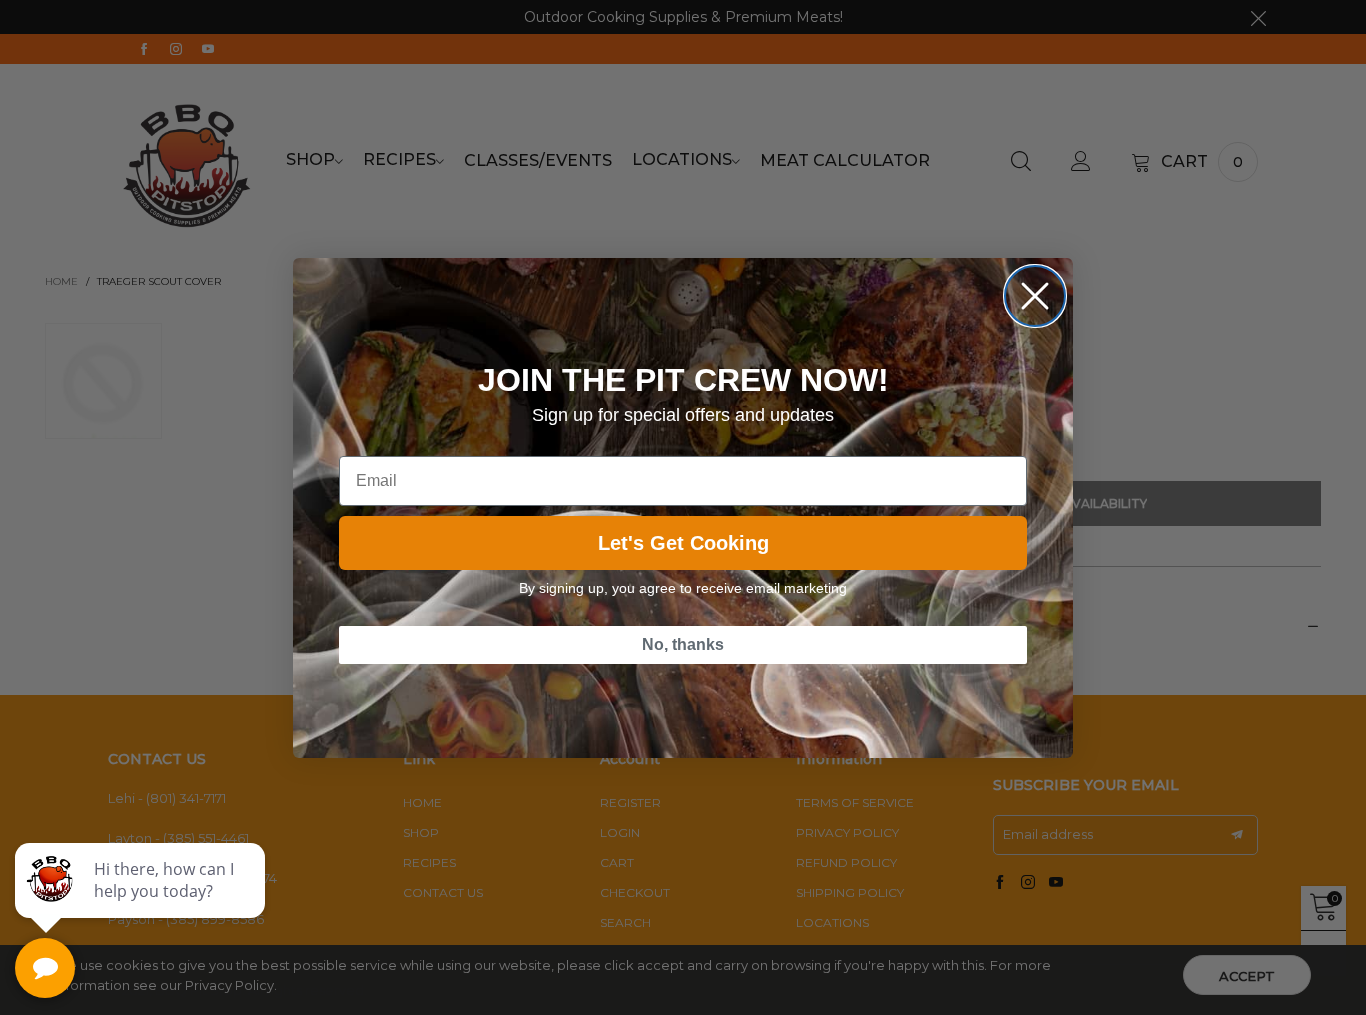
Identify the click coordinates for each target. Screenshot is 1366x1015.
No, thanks (683, 644)
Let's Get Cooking (683, 543)
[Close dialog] (1035, 296)
